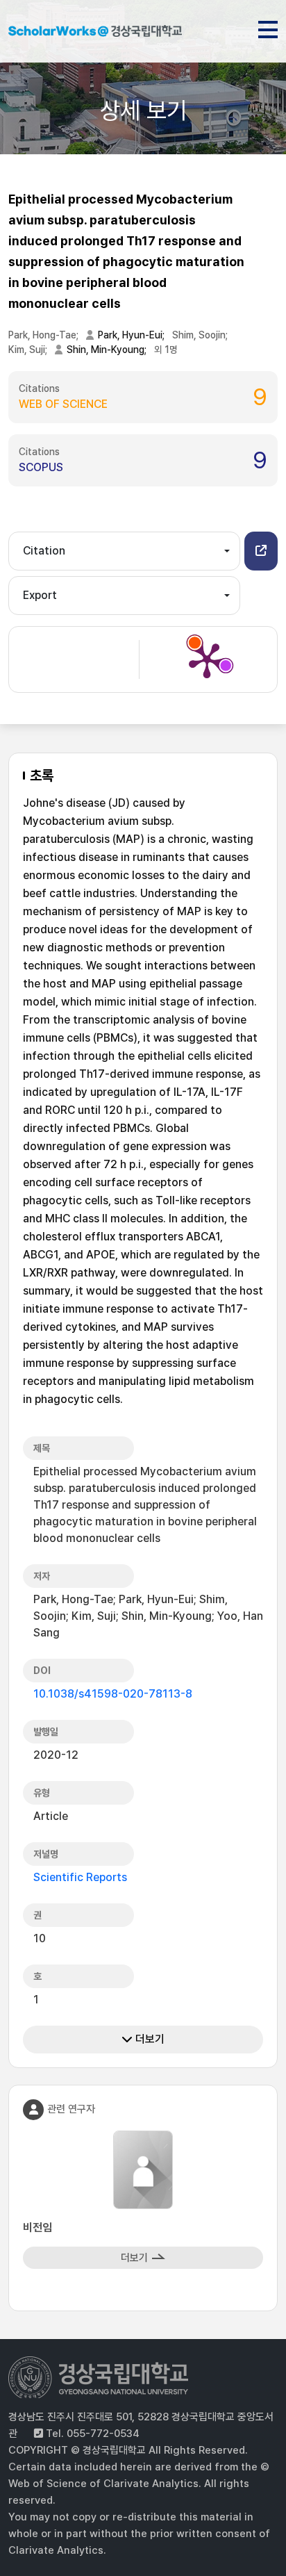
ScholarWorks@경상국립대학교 (95, 33)
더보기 (149, 2039)
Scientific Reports (80, 1877)
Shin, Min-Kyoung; (108, 350)
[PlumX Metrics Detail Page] (207, 659)
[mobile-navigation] (268, 27)
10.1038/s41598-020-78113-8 (113, 1694)
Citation (44, 551)
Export (40, 595)
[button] (261, 551)
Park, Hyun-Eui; (132, 335)
